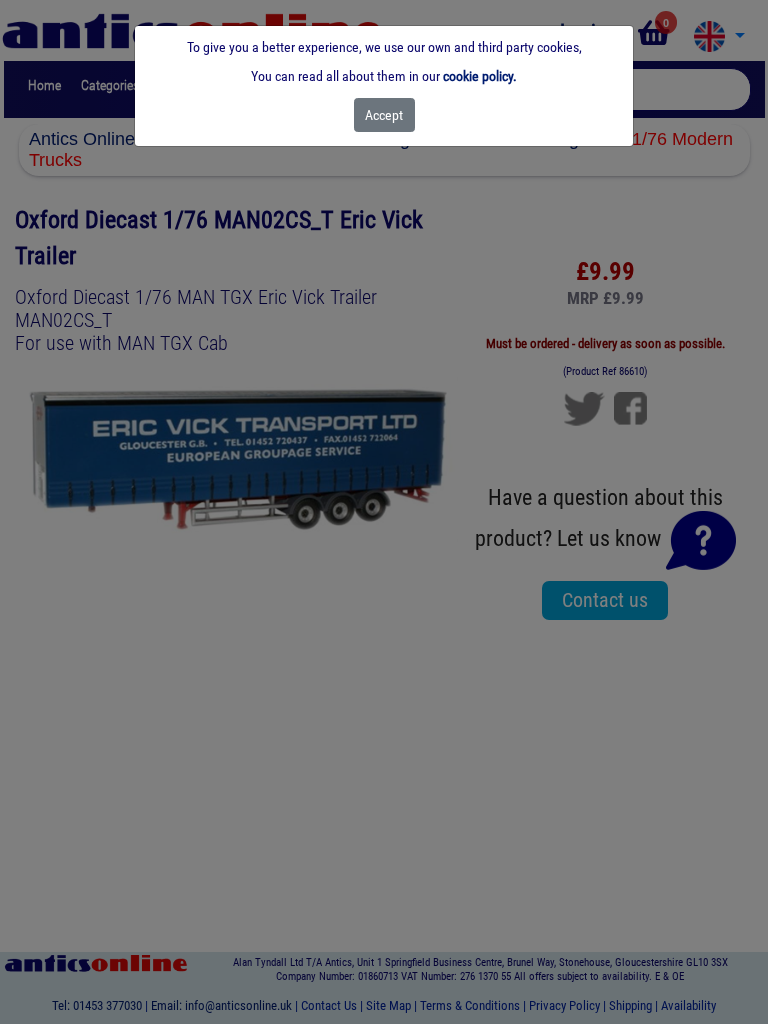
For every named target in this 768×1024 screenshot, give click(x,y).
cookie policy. (480, 76)
